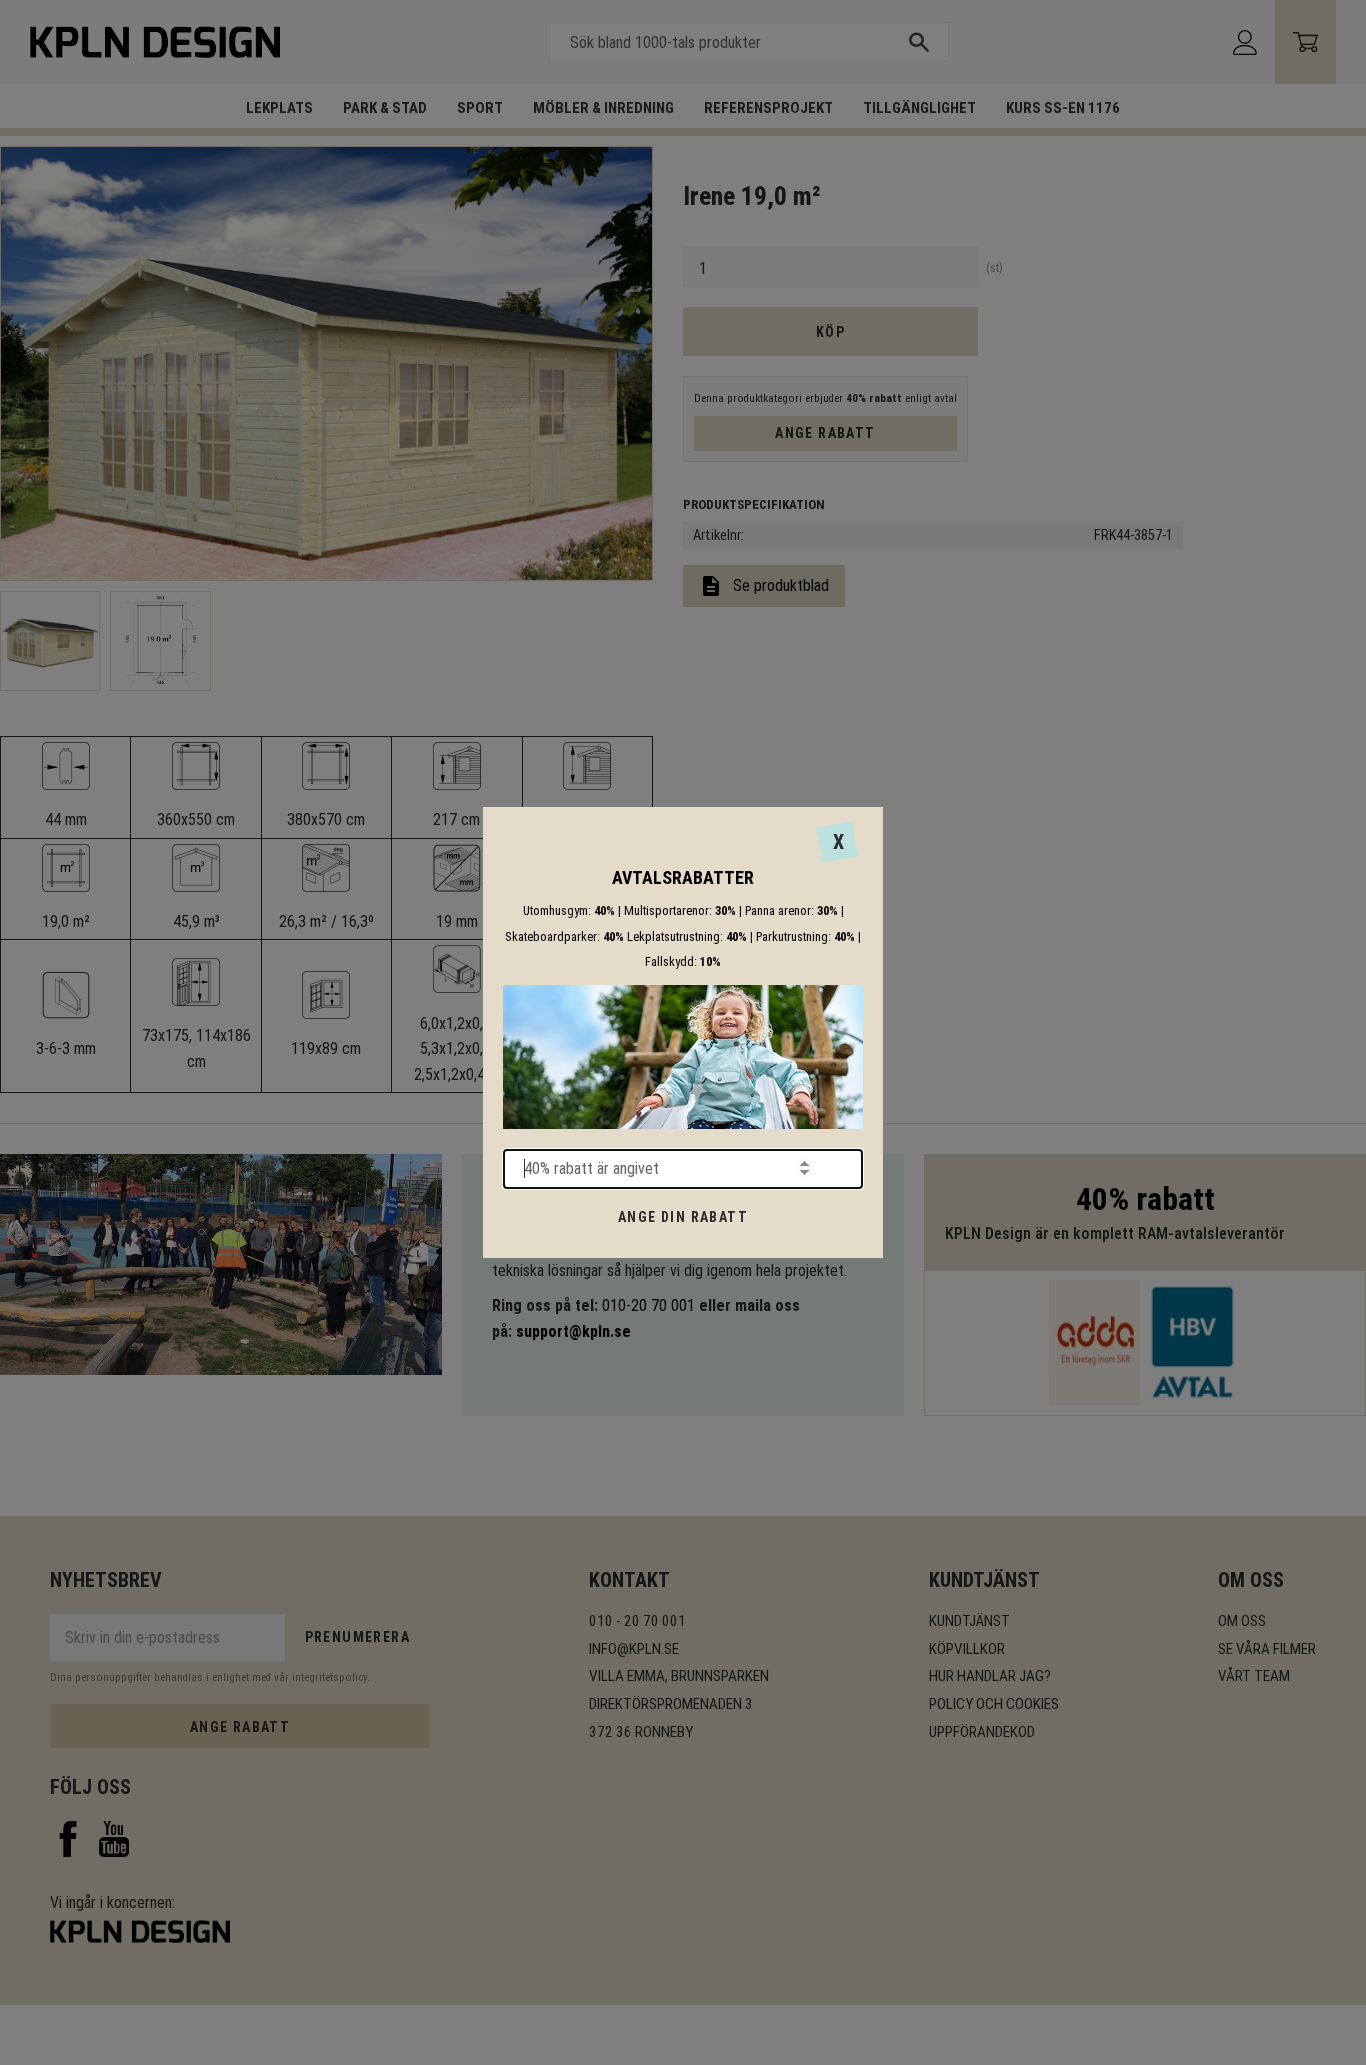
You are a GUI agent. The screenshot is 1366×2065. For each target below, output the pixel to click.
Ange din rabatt (683, 1217)
